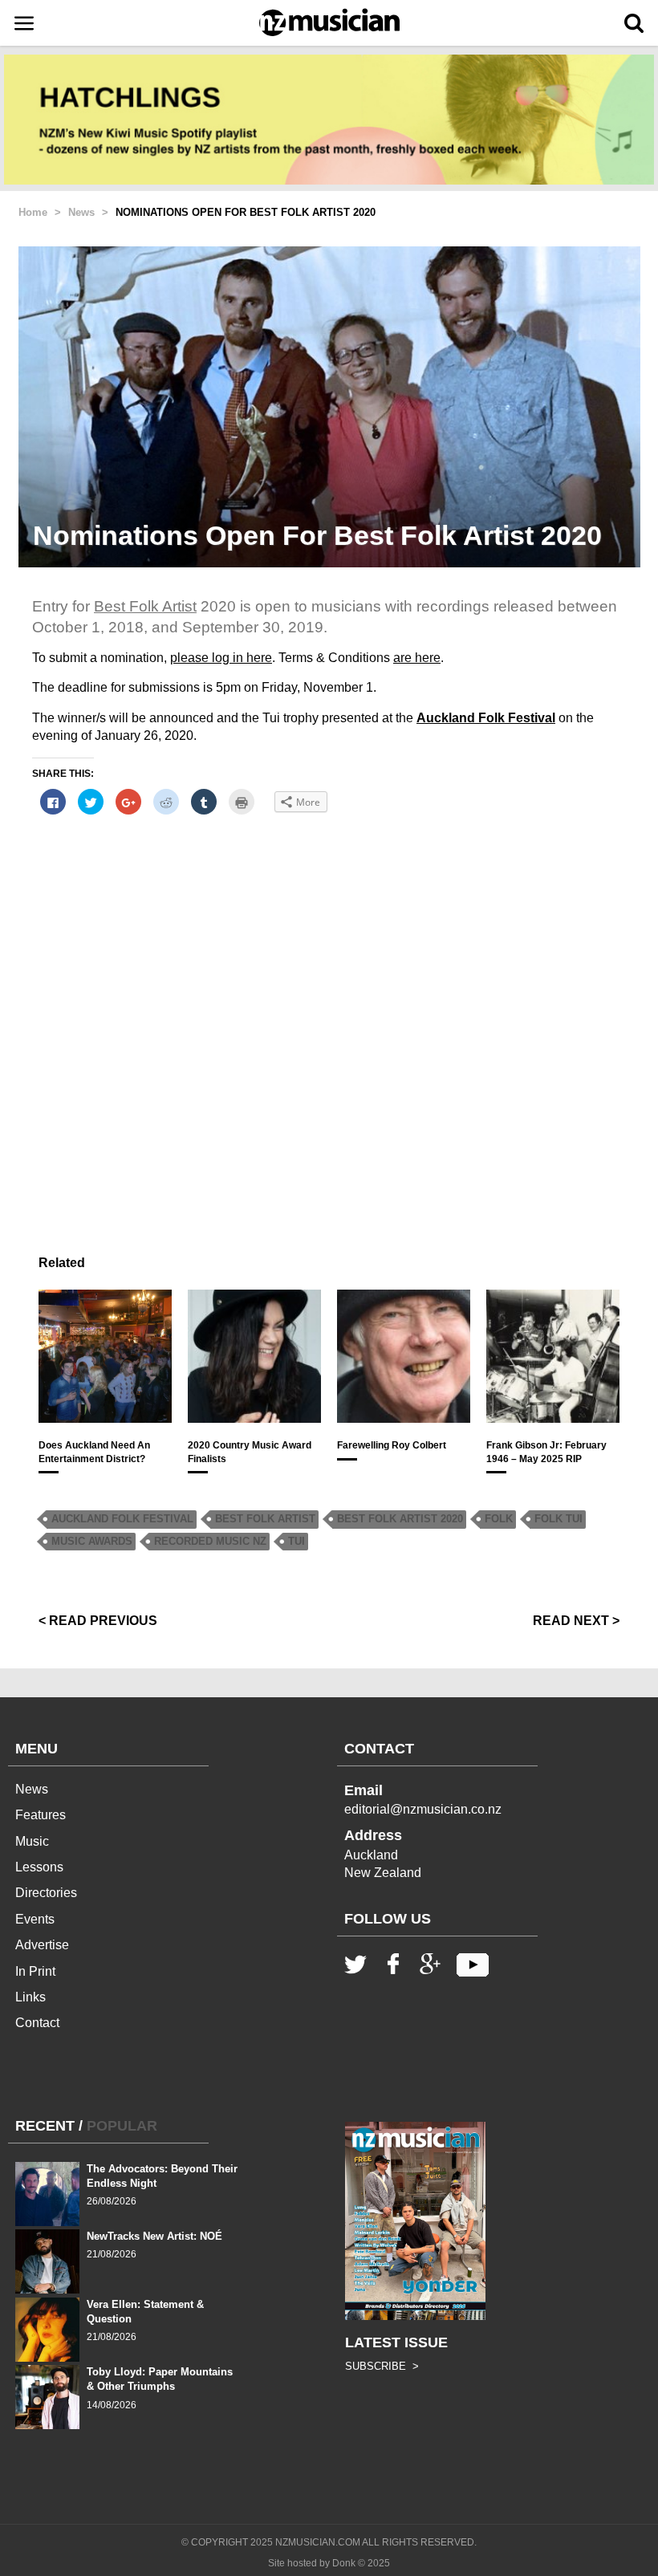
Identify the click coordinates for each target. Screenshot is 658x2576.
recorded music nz (210, 1541)
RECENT (45, 2126)
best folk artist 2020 (400, 1519)
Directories (46, 1893)
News (32, 1789)
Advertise (42, 1945)
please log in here (221, 658)
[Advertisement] (329, 1007)
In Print (35, 1971)
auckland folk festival (122, 1519)
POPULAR (122, 2126)
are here (417, 658)
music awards (92, 1541)
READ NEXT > (576, 1621)
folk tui (558, 1519)
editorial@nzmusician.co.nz (423, 1809)
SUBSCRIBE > (382, 2366)
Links (30, 1997)
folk (499, 1519)
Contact (37, 2023)
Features (41, 1815)
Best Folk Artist (145, 606)
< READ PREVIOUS (98, 1621)
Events (35, 1919)
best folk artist (265, 1519)
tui (297, 1541)
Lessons (39, 1867)
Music (32, 1841)
